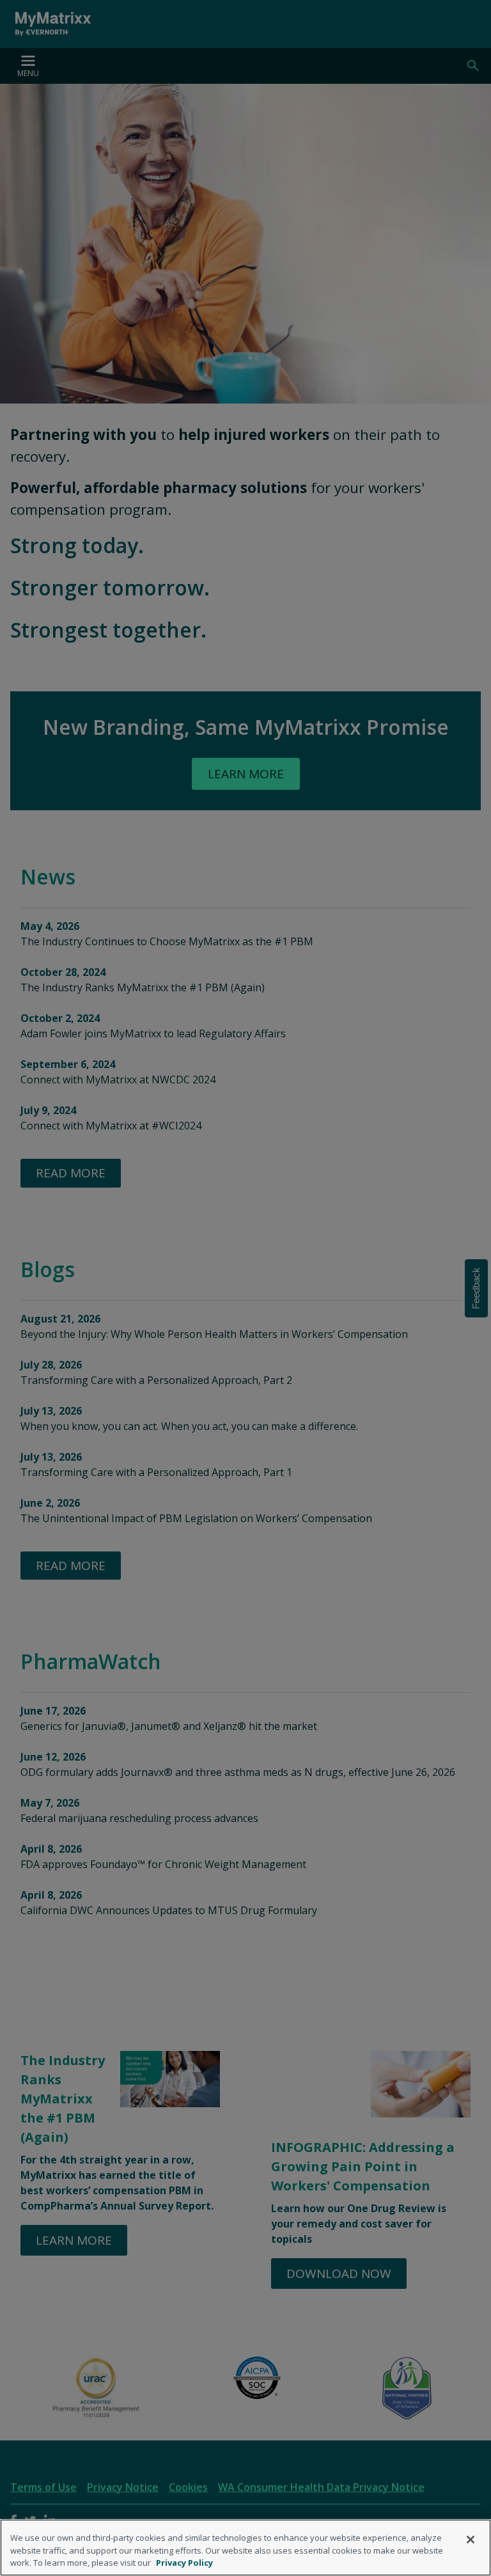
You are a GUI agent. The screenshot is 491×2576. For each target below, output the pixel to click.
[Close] (471, 2540)
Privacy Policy (184, 2563)
